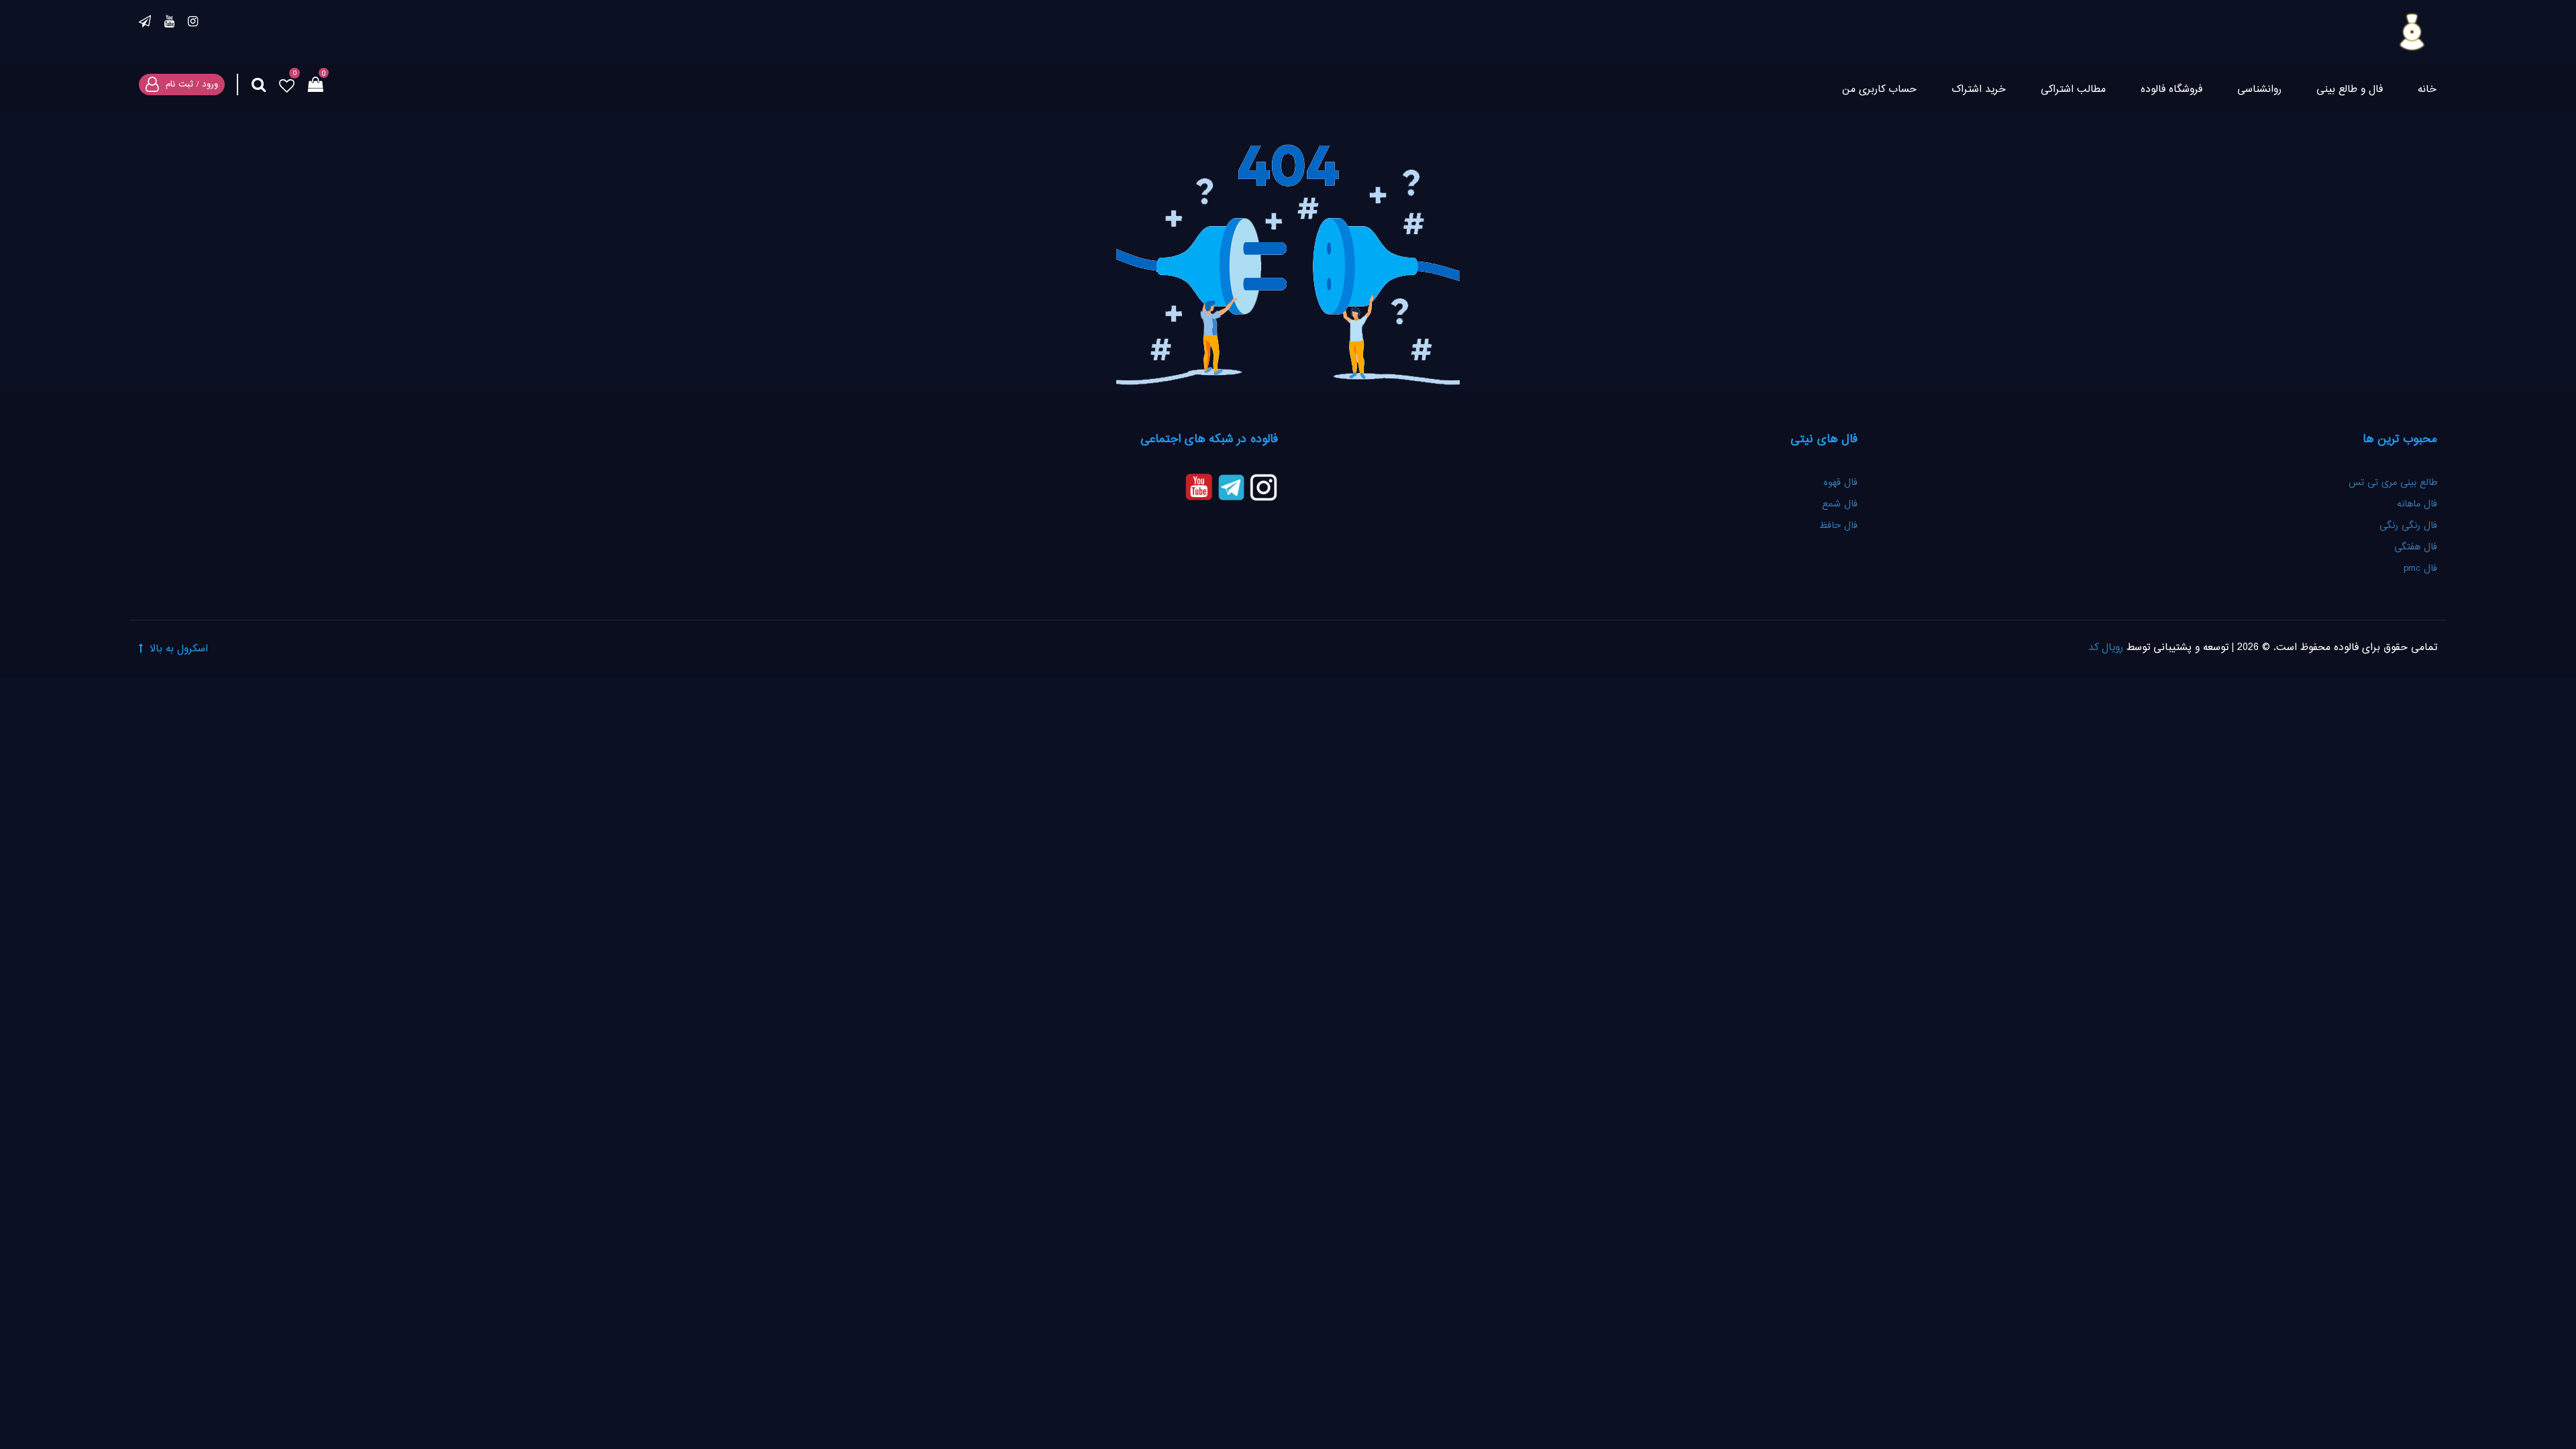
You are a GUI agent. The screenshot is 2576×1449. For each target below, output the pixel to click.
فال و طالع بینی (2350, 90)
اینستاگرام (193, 23)
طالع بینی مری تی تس (2393, 483)
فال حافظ (1837, 526)
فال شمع (1840, 504)
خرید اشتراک (1979, 90)
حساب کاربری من (1879, 90)
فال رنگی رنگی (2408, 526)
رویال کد (2106, 648)
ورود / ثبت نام (192, 85)
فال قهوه (1840, 483)
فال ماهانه (2417, 504)
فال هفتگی (2416, 547)
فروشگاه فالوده (2171, 90)
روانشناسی (2259, 90)
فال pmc (2420, 569)
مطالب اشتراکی (2073, 90)
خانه (2427, 90)
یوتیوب (169, 23)
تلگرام (145, 23)
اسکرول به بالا (179, 649)
